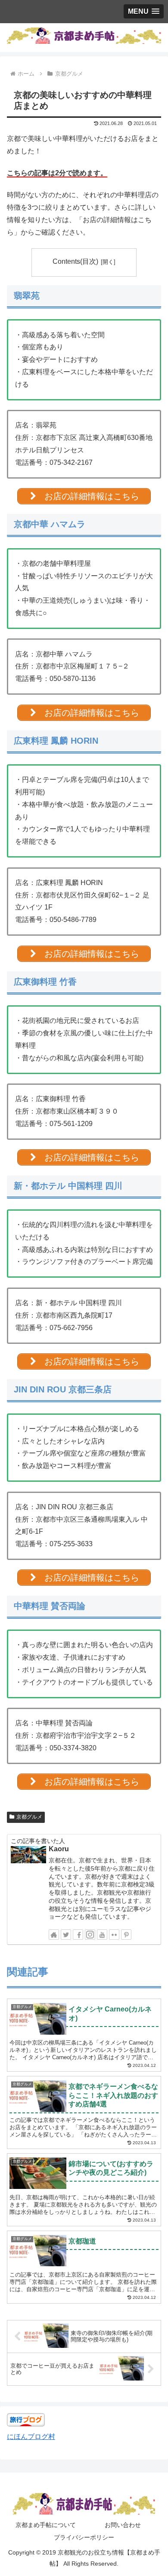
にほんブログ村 (31, 2437)
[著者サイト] (54, 1935)
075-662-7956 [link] (71, 1328)
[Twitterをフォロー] (66, 1935)
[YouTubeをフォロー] (102, 1935)
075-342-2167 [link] (71, 462)
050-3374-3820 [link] (73, 1748)
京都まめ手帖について (46, 2525)
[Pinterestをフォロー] (126, 1935)
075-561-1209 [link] (71, 1124)
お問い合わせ (123, 2525)
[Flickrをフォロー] (114, 1935)
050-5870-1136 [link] (73, 679)
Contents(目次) (75, 261)
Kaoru (59, 1849)
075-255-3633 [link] (71, 1544)
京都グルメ (29, 1817)
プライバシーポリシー (84, 2537)
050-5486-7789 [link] (73, 920)
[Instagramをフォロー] (90, 1935)
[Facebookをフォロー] (78, 1935)
